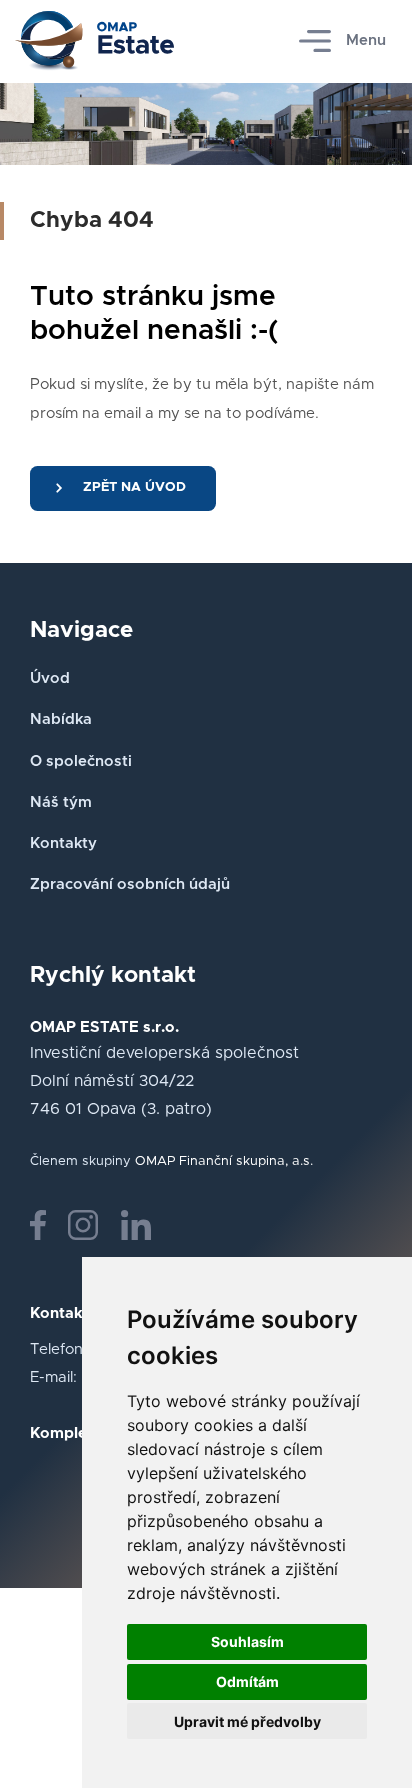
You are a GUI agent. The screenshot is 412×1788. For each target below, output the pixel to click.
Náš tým (61, 802)
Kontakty (63, 843)
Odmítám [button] (247, 1681)
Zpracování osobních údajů (130, 884)
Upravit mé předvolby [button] (247, 1721)
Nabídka (61, 719)
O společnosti (81, 761)
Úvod (50, 678)
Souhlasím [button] (247, 1641)
